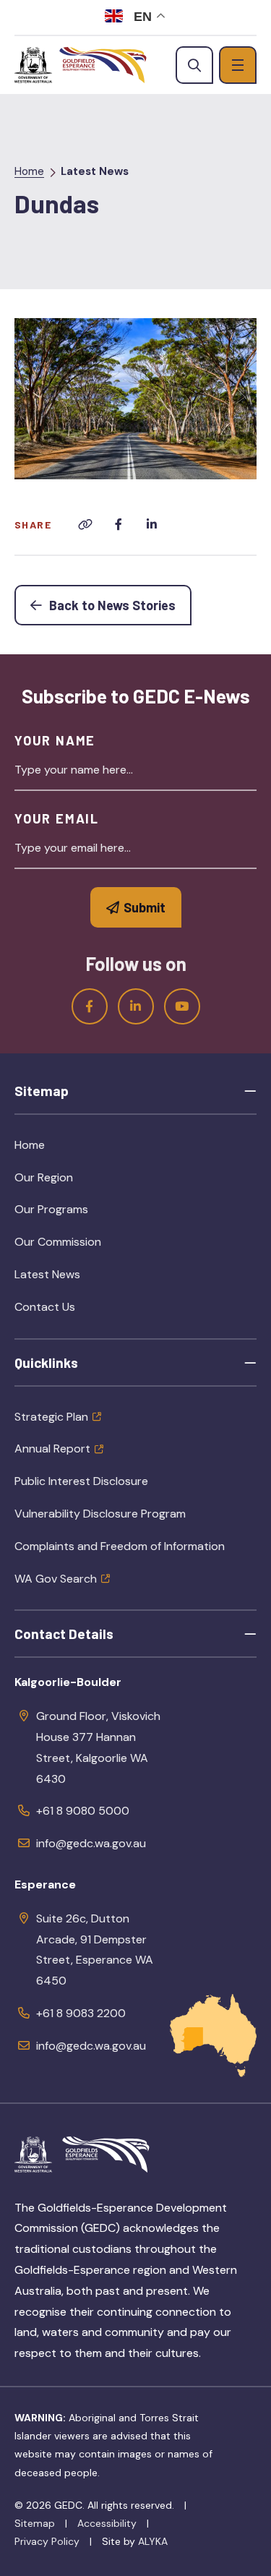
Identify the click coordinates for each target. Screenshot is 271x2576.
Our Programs (85, 1214)
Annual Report (52, 1449)
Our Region (77, 1182)
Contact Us (45, 1307)
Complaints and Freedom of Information (120, 1546)
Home (29, 171)
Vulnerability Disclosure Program (100, 1514)
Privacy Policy (47, 2541)
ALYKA (153, 2541)
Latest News (95, 171)
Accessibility (107, 2523)
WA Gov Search (56, 1579)
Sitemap (35, 2523)
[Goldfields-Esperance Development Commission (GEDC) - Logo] (106, 2154)
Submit (145, 907)
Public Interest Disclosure (81, 1481)
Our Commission (91, 1246)
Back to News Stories (119, 605)
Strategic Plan (51, 1417)
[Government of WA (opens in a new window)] (33, 65)
